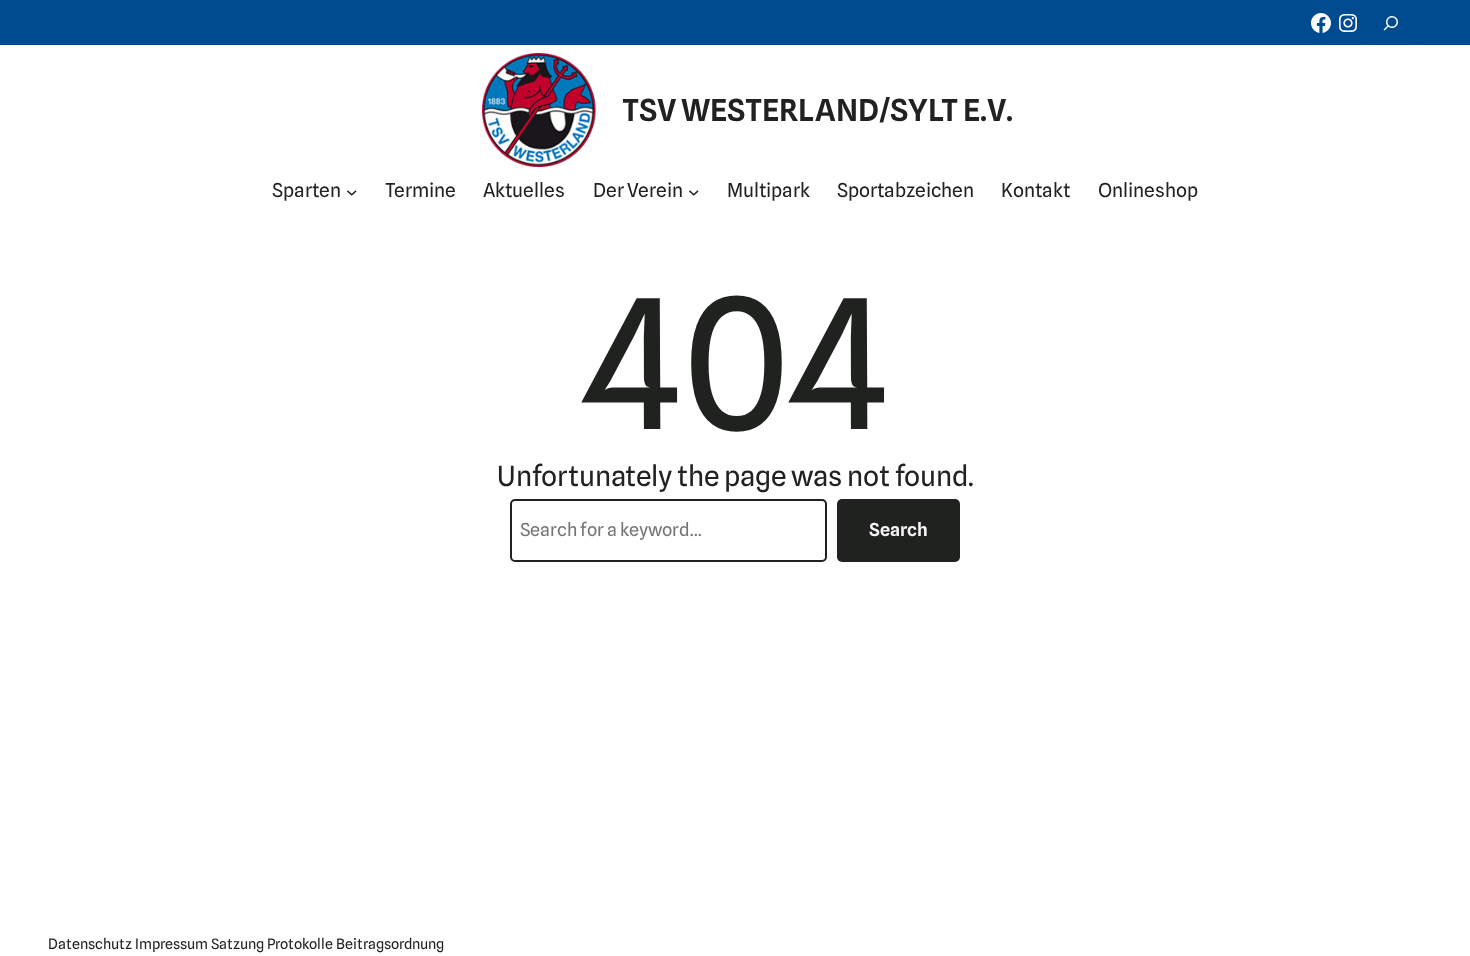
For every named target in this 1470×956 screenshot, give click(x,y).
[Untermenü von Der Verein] (694, 191)
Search (898, 529)
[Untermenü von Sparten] (352, 191)
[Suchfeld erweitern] (1391, 22)
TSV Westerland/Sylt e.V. (817, 110)
